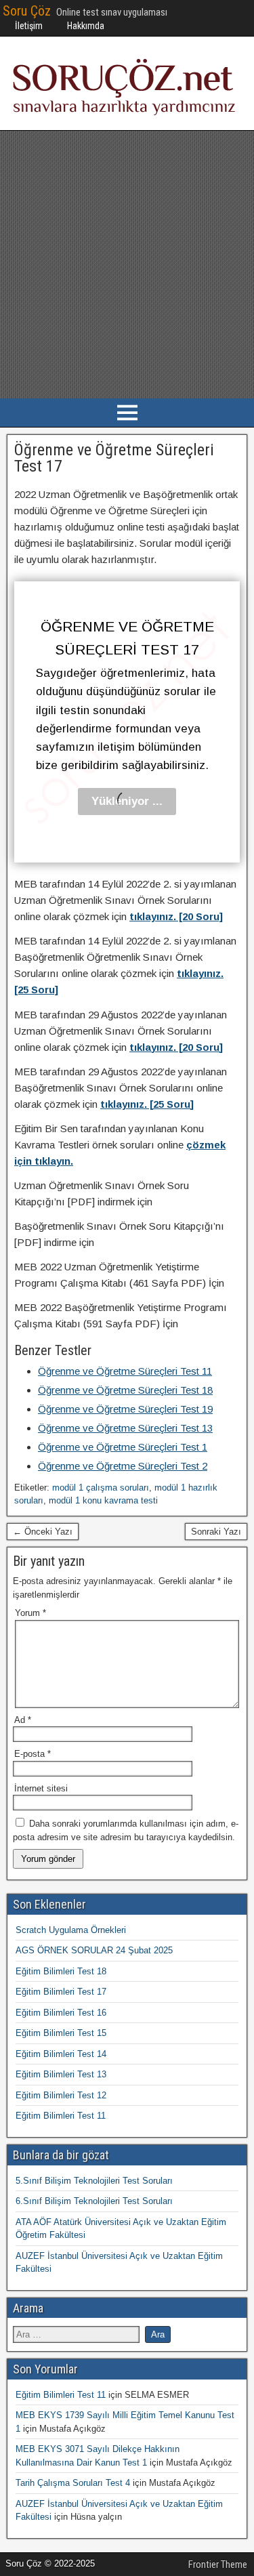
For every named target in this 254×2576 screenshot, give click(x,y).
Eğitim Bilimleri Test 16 (61, 2013)
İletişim (29, 26)
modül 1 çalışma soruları (101, 1488)
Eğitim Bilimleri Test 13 (61, 2074)
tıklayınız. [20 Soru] (176, 916)
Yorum (30, 1613)
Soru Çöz (27, 11)
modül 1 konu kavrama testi (103, 1500)
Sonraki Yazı (216, 1532)
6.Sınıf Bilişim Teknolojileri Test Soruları (94, 2201)
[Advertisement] (127, 265)
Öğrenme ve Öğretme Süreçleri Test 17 (114, 458)
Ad (23, 1720)
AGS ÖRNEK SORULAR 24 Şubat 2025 (94, 1950)
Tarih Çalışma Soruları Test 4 (73, 2483)
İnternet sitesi (41, 1788)
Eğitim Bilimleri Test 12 (61, 2095)
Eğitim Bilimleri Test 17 (61, 1992)
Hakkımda (86, 26)
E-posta (33, 1754)
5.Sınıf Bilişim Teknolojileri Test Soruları (94, 2181)
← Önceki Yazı (43, 1532)
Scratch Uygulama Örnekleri (71, 1930)
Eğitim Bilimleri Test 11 (61, 2116)
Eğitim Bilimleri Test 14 (61, 2054)
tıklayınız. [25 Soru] (147, 1104)
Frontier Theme (218, 2564)
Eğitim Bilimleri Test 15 (61, 2033)
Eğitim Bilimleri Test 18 (61, 1971)
